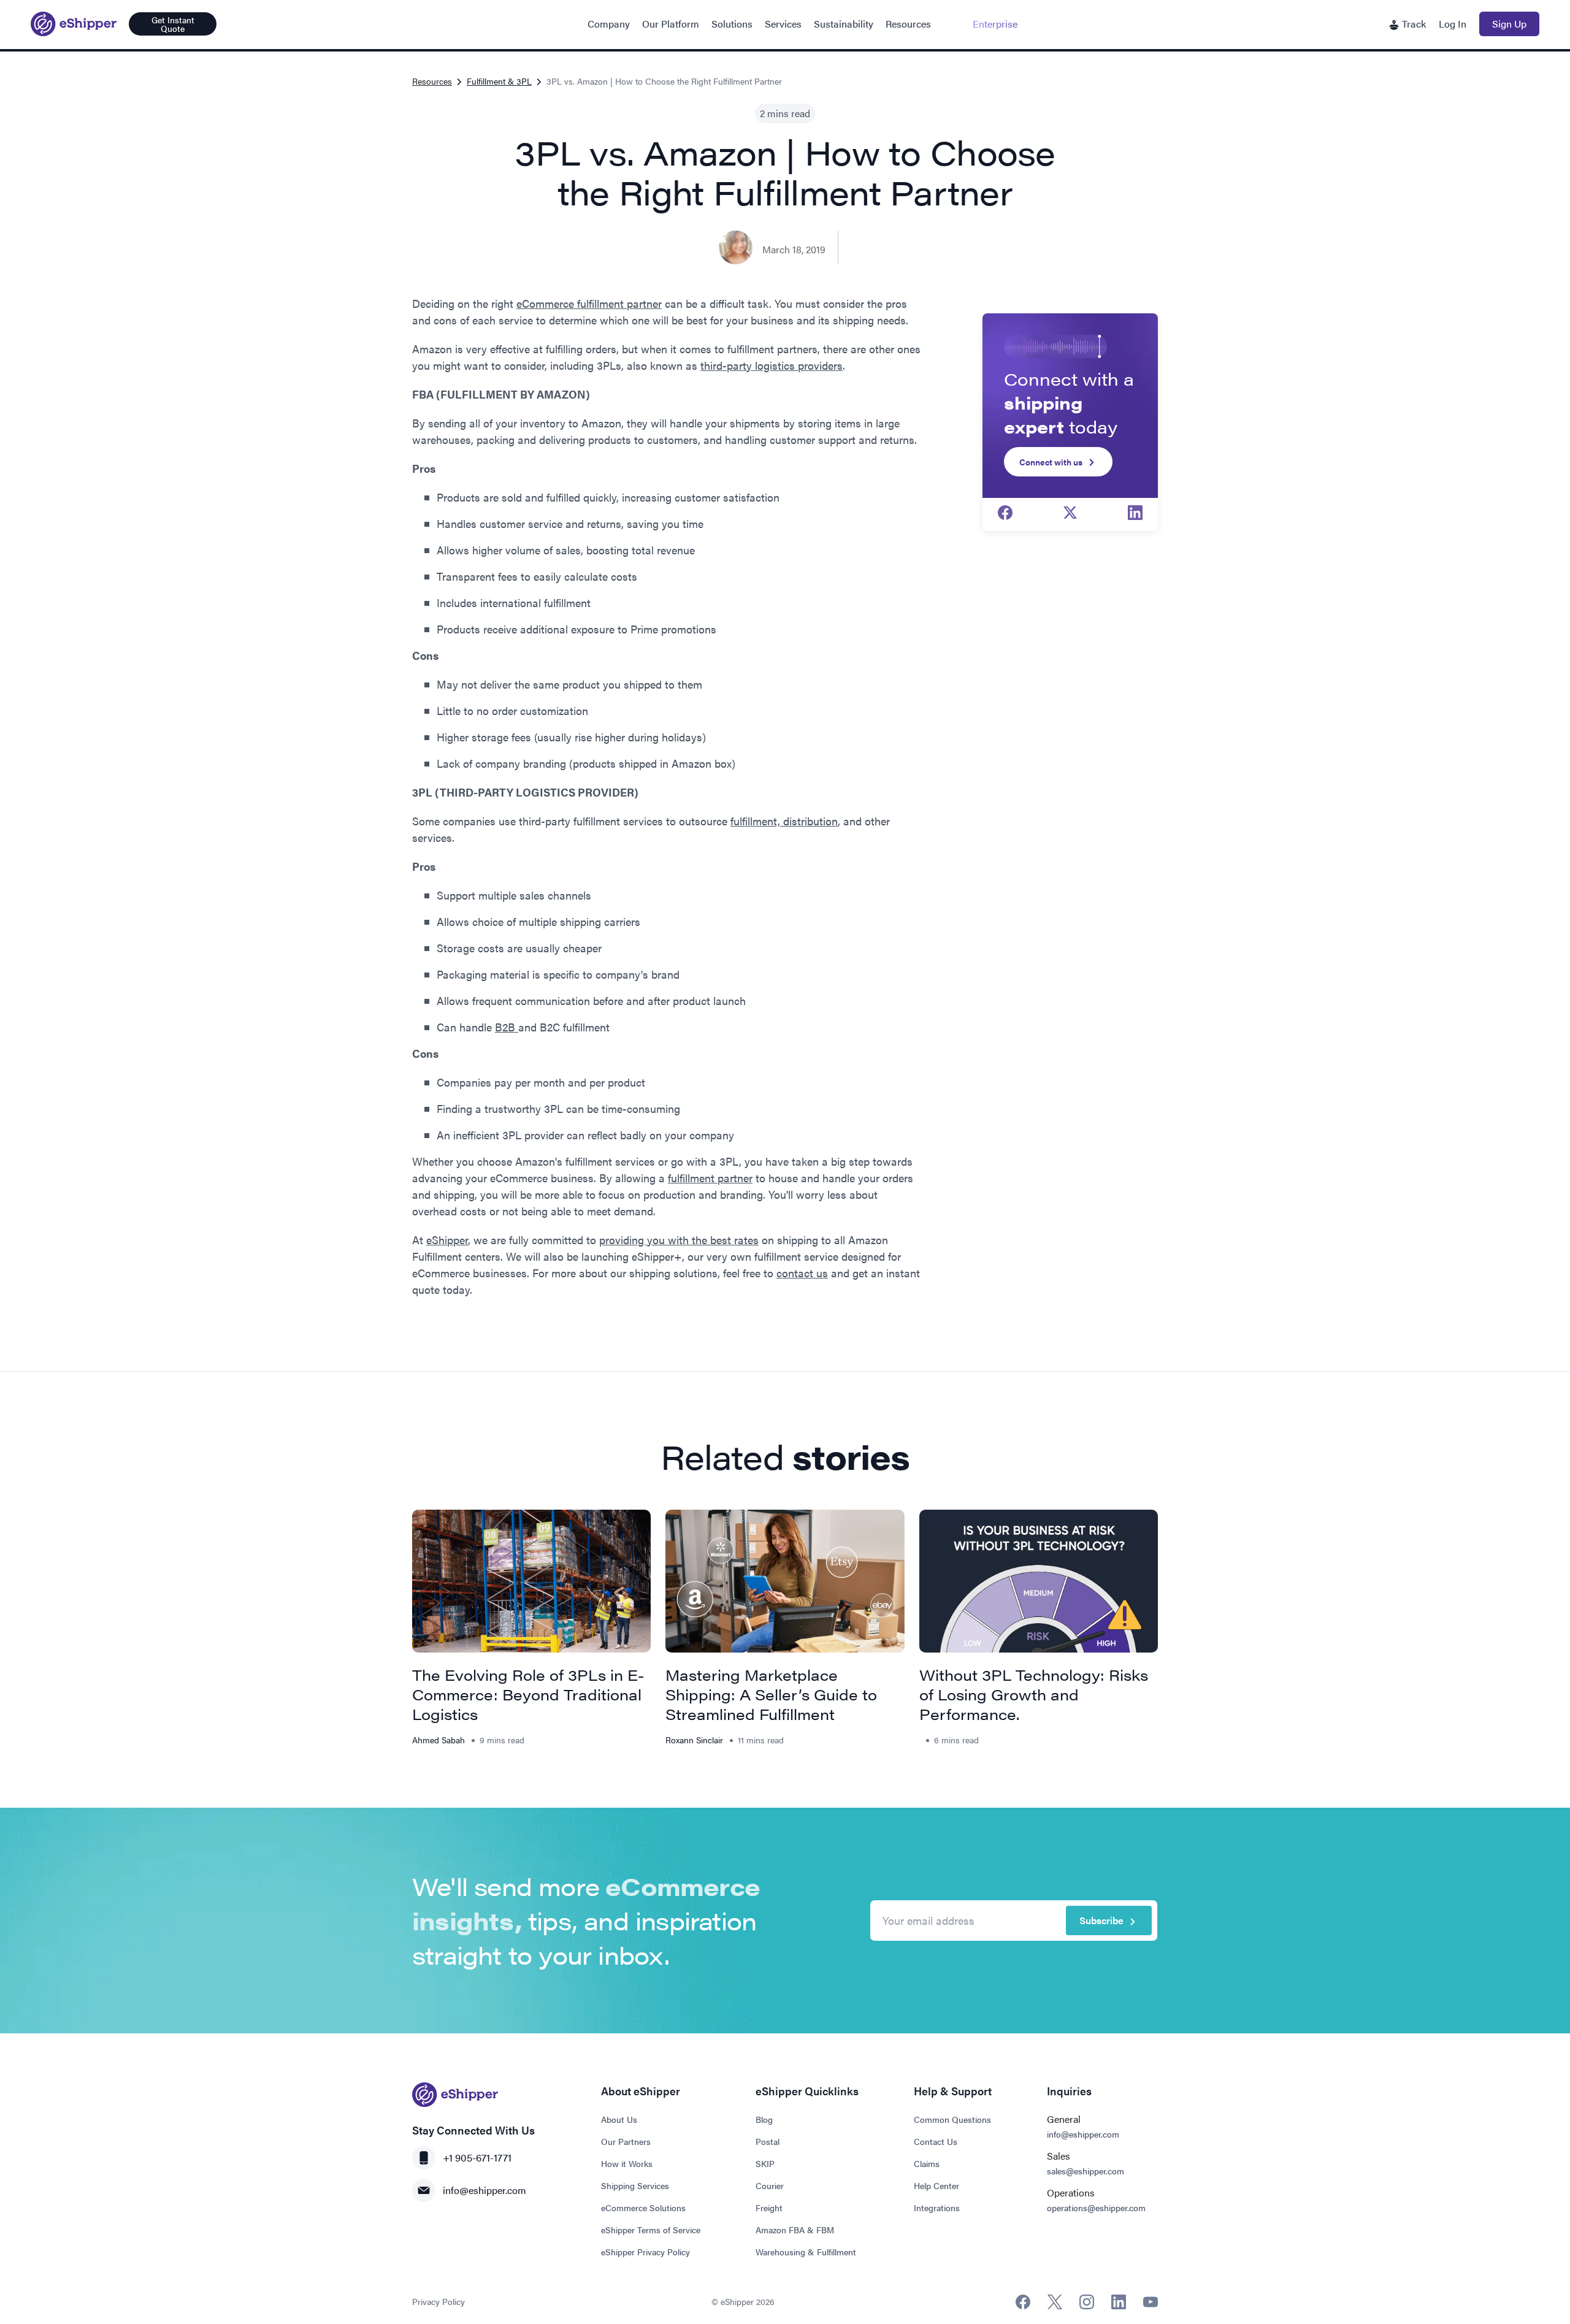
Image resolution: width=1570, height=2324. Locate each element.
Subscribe (1101, 1920)
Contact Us (936, 2141)
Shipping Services (635, 2185)
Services (783, 24)
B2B (507, 1027)
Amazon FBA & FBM (795, 2230)
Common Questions (952, 2119)
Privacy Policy (438, 2301)
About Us (619, 2119)
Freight (769, 2207)
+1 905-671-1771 (477, 2158)
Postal (768, 2141)
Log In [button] (1453, 24)
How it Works (627, 2163)
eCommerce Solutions (643, 2207)
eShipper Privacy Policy (645, 2252)
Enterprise (995, 24)
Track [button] (1413, 24)
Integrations (937, 2207)
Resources (908, 24)
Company (609, 24)
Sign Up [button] (1509, 24)
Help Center (936, 2185)
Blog (764, 2119)
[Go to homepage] (74, 24)
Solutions (732, 24)
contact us (802, 1273)
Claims (927, 2163)
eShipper (447, 1240)
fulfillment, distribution (784, 821)
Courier (770, 2185)
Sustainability (844, 24)
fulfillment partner (710, 1178)
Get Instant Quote (173, 24)
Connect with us (1051, 462)
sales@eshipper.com (1086, 2171)
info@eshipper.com (484, 2190)
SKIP (765, 2163)
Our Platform (671, 24)
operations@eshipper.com (1096, 2207)
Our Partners (626, 2141)
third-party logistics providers (772, 365)
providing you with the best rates (679, 1240)
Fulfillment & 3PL (499, 81)
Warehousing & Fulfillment (806, 2252)
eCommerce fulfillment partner (589, 303)
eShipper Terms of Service (651, 2230)
